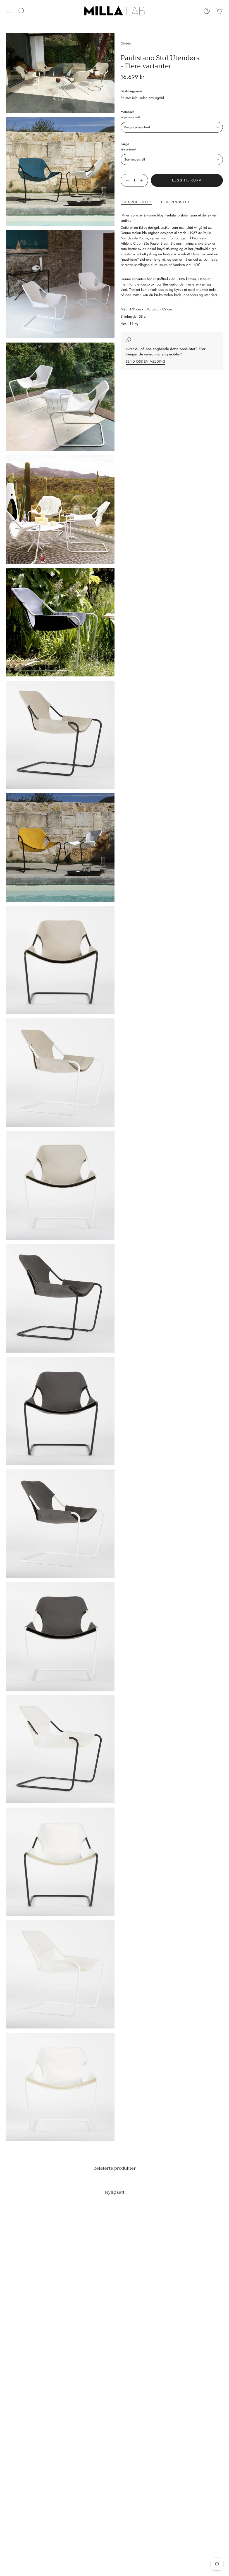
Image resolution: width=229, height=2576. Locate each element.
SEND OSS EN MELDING (145, 361)
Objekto (126, 43)
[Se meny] (9, 11)
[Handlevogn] (220, 11)
